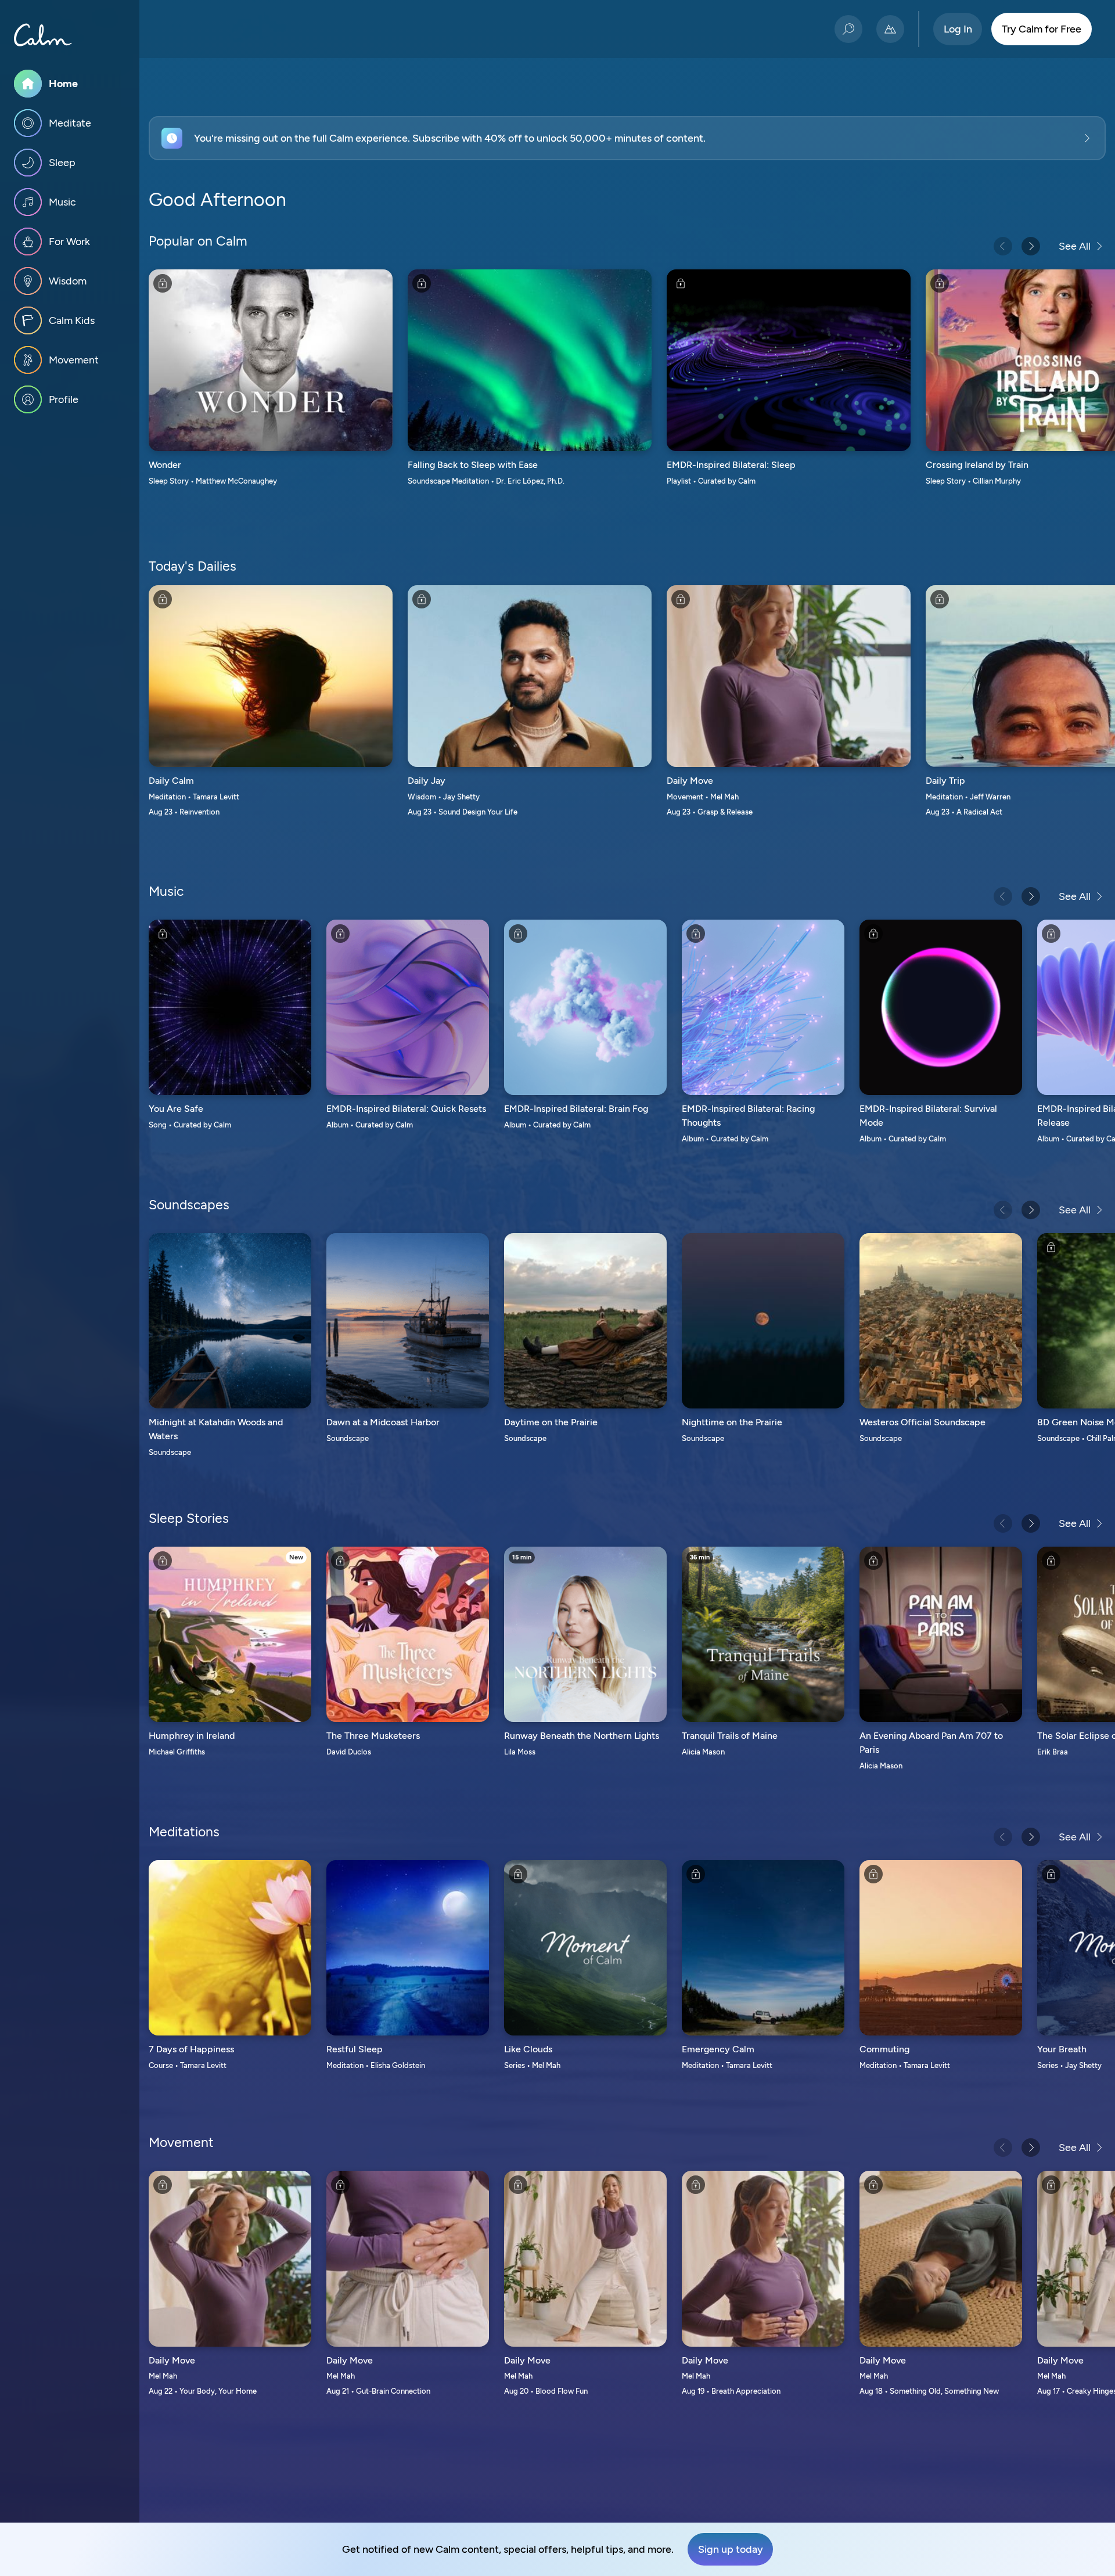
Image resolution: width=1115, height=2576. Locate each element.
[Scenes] (890, 29)
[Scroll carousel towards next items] (1031, 246)
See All (1075, 246)
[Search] (848, 29)
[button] (627, 138)
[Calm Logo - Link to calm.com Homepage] (43, 35)
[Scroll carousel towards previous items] (1003, 246)
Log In (958, 29)
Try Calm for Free (1042, 29)
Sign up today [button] (731, 2549)
